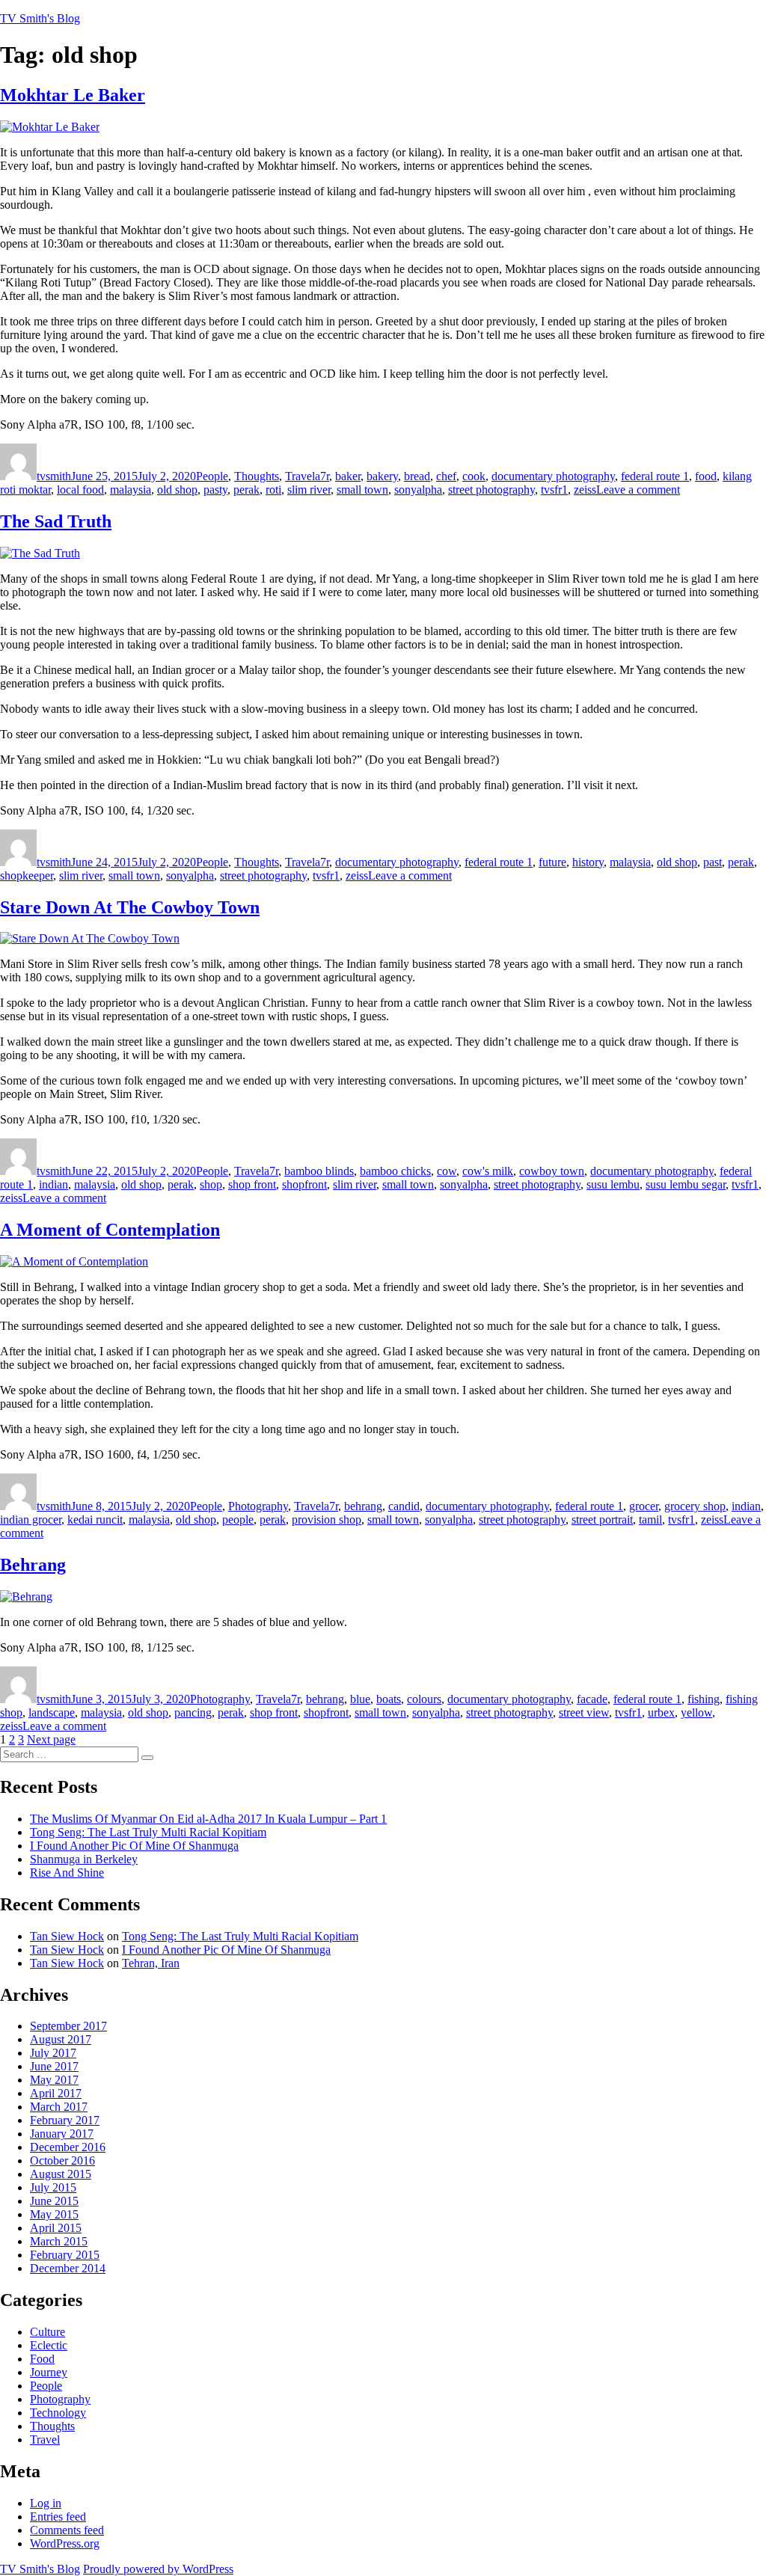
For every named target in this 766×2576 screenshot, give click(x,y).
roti (273, 490)
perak (246, 490)
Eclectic (49, 2345)
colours (424, 1699)
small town (362, 490)
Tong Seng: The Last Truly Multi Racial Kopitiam (148, 1832)
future (552, 862)
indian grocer (31, 1519)
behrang (363, 1506)
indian (53, 1184)
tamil (650, 1519)
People (212, 476)
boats (389, 1699)
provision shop (327, 1519)
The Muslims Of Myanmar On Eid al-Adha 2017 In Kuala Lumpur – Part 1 (208, 1819)
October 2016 (62, 2161)
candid (404, 1506)
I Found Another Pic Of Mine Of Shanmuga (134, 1846)
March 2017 (59, 2107)
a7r (322, 476)
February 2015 (65, 2255)
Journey (49, 2372)
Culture (48, 2332)
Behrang (33, 1565)
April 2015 (56, 2228)
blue (360, 1699)
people (238, 1519)
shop (211, 1184)
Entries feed (58, 2517)
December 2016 (68, 2147)
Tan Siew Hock (67, 1936)
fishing (704, 1699)
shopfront (304, 1184)
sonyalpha (418, 490)
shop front (252, 1184)
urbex (661, 1712)
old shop (177, 490)
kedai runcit (95, 1519)
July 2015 (53, 2187)
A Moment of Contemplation (110, 1230)
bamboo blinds (319, 1171)
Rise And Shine (67, 1873)
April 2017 (56, 2093)
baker (348, 476)
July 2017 (53, 2053)
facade (592, 1699)
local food (80, 490)
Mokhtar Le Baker (73, 95)
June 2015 (54, 2201)
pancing (193, 1712)
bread (417, 476)
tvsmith (54, 476)
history (588, 862)
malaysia (131, 490)
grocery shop (695, 1506)
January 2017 (62, 2134)
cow (447, 1171)
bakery (382, 476)
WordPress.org (65, 2543)
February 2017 (65, 2120)
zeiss (585, 490)
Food (42, 2359)
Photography (258, 1506)
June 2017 (54, 2066)
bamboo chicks (395, 1171)
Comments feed (67, 2530)
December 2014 (68, 2268)
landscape (52, 1712)
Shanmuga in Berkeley (84, 1859)
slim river (309, 490)
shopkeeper (27, 875)
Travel (300, 476)
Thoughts (257, 476)
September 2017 (68, 2026)
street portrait (602, 1519)
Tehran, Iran (151, 1963)
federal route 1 (655, 476)
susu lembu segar (686, 1184)
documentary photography (553, 476)
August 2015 (61, 2174)
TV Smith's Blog (40, 18)
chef (446, 476)
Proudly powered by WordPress (158, 2569)
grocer (644, 1506)
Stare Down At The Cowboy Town (130, 907)
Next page (51, 1739)
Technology (58, 2413)
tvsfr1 (554, 490)
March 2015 (59, 2241)
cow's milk (488, 1171)
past (713, 862)
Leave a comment (638, 490)
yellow (696, 1712)
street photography (491, 490)
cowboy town (552, 1171)
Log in (46, 2503)
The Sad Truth (56, 521)
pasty (215, 490)
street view (584, 1712)
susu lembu (613, 1184)
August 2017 (61, 2039)
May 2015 (54, 2214)
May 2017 (54, 2080)
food (706, 476)
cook (474, 476)
